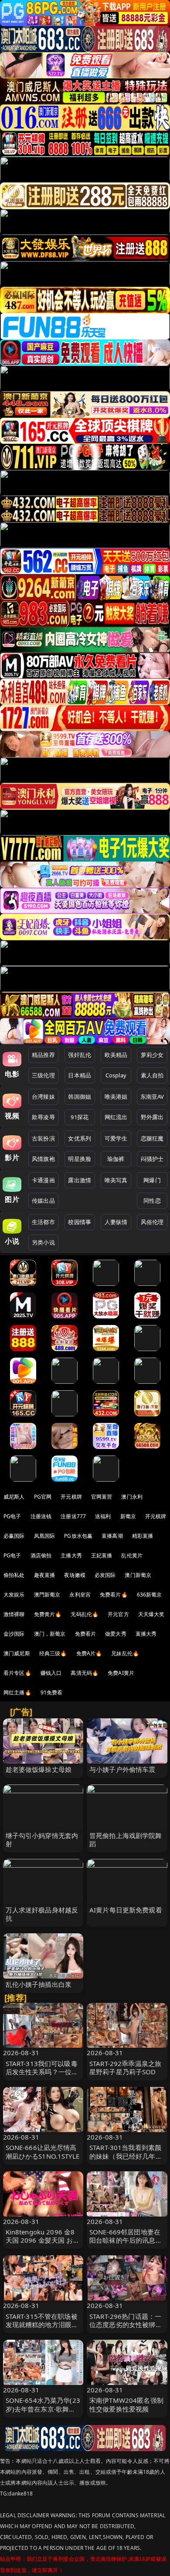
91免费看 (52, 1692)
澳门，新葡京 (50, 1634)
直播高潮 (112, 1536)
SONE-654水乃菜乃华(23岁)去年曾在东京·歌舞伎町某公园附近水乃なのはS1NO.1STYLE (43, 2413)
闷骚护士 (152, 1159)
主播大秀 (71, 1555)
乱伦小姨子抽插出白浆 (39, 1984)
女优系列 (80, 1138)
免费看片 (86, 1634)
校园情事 (80, 1222)
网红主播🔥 (17, 1692)
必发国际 (105, 1575)
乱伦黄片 (132, 1555)
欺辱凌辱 (43, 1117)
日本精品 (80, 1075)
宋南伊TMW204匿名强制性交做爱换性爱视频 (126, 2404)
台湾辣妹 (43, 1097)
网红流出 (116, 1117)
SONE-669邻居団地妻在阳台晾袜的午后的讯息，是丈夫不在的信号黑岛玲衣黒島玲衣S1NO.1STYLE (126, 2244)
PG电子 (12, 1516)
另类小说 (43, 1242)
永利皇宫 (80, 1595)
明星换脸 (80, 1159)
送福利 (103, 1516)
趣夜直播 (45, 1575)
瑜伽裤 (116, 1159)
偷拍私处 (14, 1575)
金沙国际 (14, 1634)
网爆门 (152, 1180)
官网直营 (102, 1497)
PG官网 (43, 1497)
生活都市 (43, 1222)
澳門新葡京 (47, 1595)
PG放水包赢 (78, 1536)
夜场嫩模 (75, 1575)
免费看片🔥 (114, 1595)
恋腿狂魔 (152, 1138)
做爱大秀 (116, 1634)
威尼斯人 (14, 1497)
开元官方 (118, 1614)
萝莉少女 (152, 1055)
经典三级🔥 (53, 1653)
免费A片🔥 (89, 1653)
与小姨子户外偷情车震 (122, 1769)
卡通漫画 (43, 1180)
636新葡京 (150, 1595)
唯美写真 (116, 1180)
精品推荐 (43, 1055)
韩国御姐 (80, 1097)
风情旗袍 (43, 1159)
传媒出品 (43, 1201)
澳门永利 (132, 1497)
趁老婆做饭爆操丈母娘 (39, 1769)
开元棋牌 (71, 1497)
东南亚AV (152, 1097)
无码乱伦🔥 (85, 1614)
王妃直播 (102, 1555)
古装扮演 (43, 1138)
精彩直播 (143, 1536)
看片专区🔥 (17, 1673)
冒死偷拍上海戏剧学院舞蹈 (126, 1840)
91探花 (80, 1117)
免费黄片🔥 (48, 1614)
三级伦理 (43, 1075)
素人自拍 (152, 1075)
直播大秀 (146, 1634)
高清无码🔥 (85, 1673)
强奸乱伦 (80, 1055)
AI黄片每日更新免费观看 (126, 1910)
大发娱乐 (14, 1595)
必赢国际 (14, 1536)
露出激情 (80, 1180)
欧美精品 (116, 1055)
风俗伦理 (152, 1222)
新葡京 (128, 1516)
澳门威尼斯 (17, 1653)
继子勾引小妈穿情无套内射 (42, 1840)
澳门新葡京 (138, 1575)
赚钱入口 (51, 1673)
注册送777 (73, 1516)
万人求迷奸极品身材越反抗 (42, 1914)
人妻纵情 (116, 1222)
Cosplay (116, 1075)
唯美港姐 (116, 1097)
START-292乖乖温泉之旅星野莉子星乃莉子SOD (125, 2068)
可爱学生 (116, 1138)
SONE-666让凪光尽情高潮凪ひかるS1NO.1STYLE (42, 2152)
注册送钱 (41, 1516)
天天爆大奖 (151, 1614)
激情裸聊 (14, 1614)
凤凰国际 (45, 1536)
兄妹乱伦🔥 (125, 1653)
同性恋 (152, 1201)
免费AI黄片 (121, 1673)
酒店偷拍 (41, 1555)
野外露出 (152, 1117)
